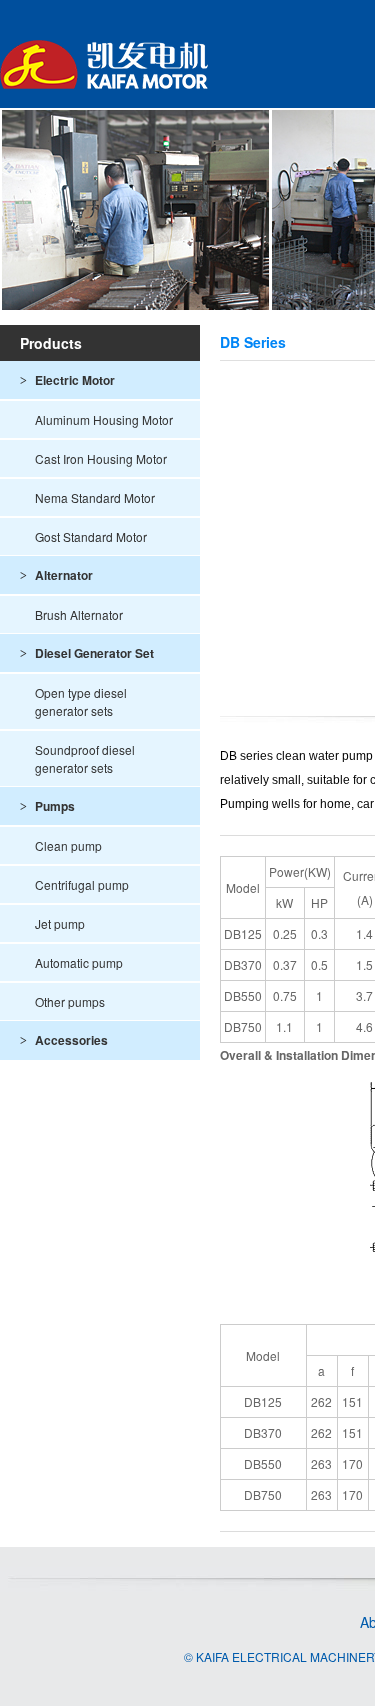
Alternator (56, 575)
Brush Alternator (79, 614)
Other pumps (70, 1001)
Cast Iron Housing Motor (101, 458)
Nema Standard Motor (95, 497)
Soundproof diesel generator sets (85, 758)
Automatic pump (79, 962)
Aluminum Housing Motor (104, 419)
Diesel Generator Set (87, 653)
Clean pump (68, 845)
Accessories (64, 1040)
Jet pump (60, 923)
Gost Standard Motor (91, 536)
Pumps (47, 806)
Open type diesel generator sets (81, 701)
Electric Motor (67, 380)
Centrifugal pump (82, 884)
